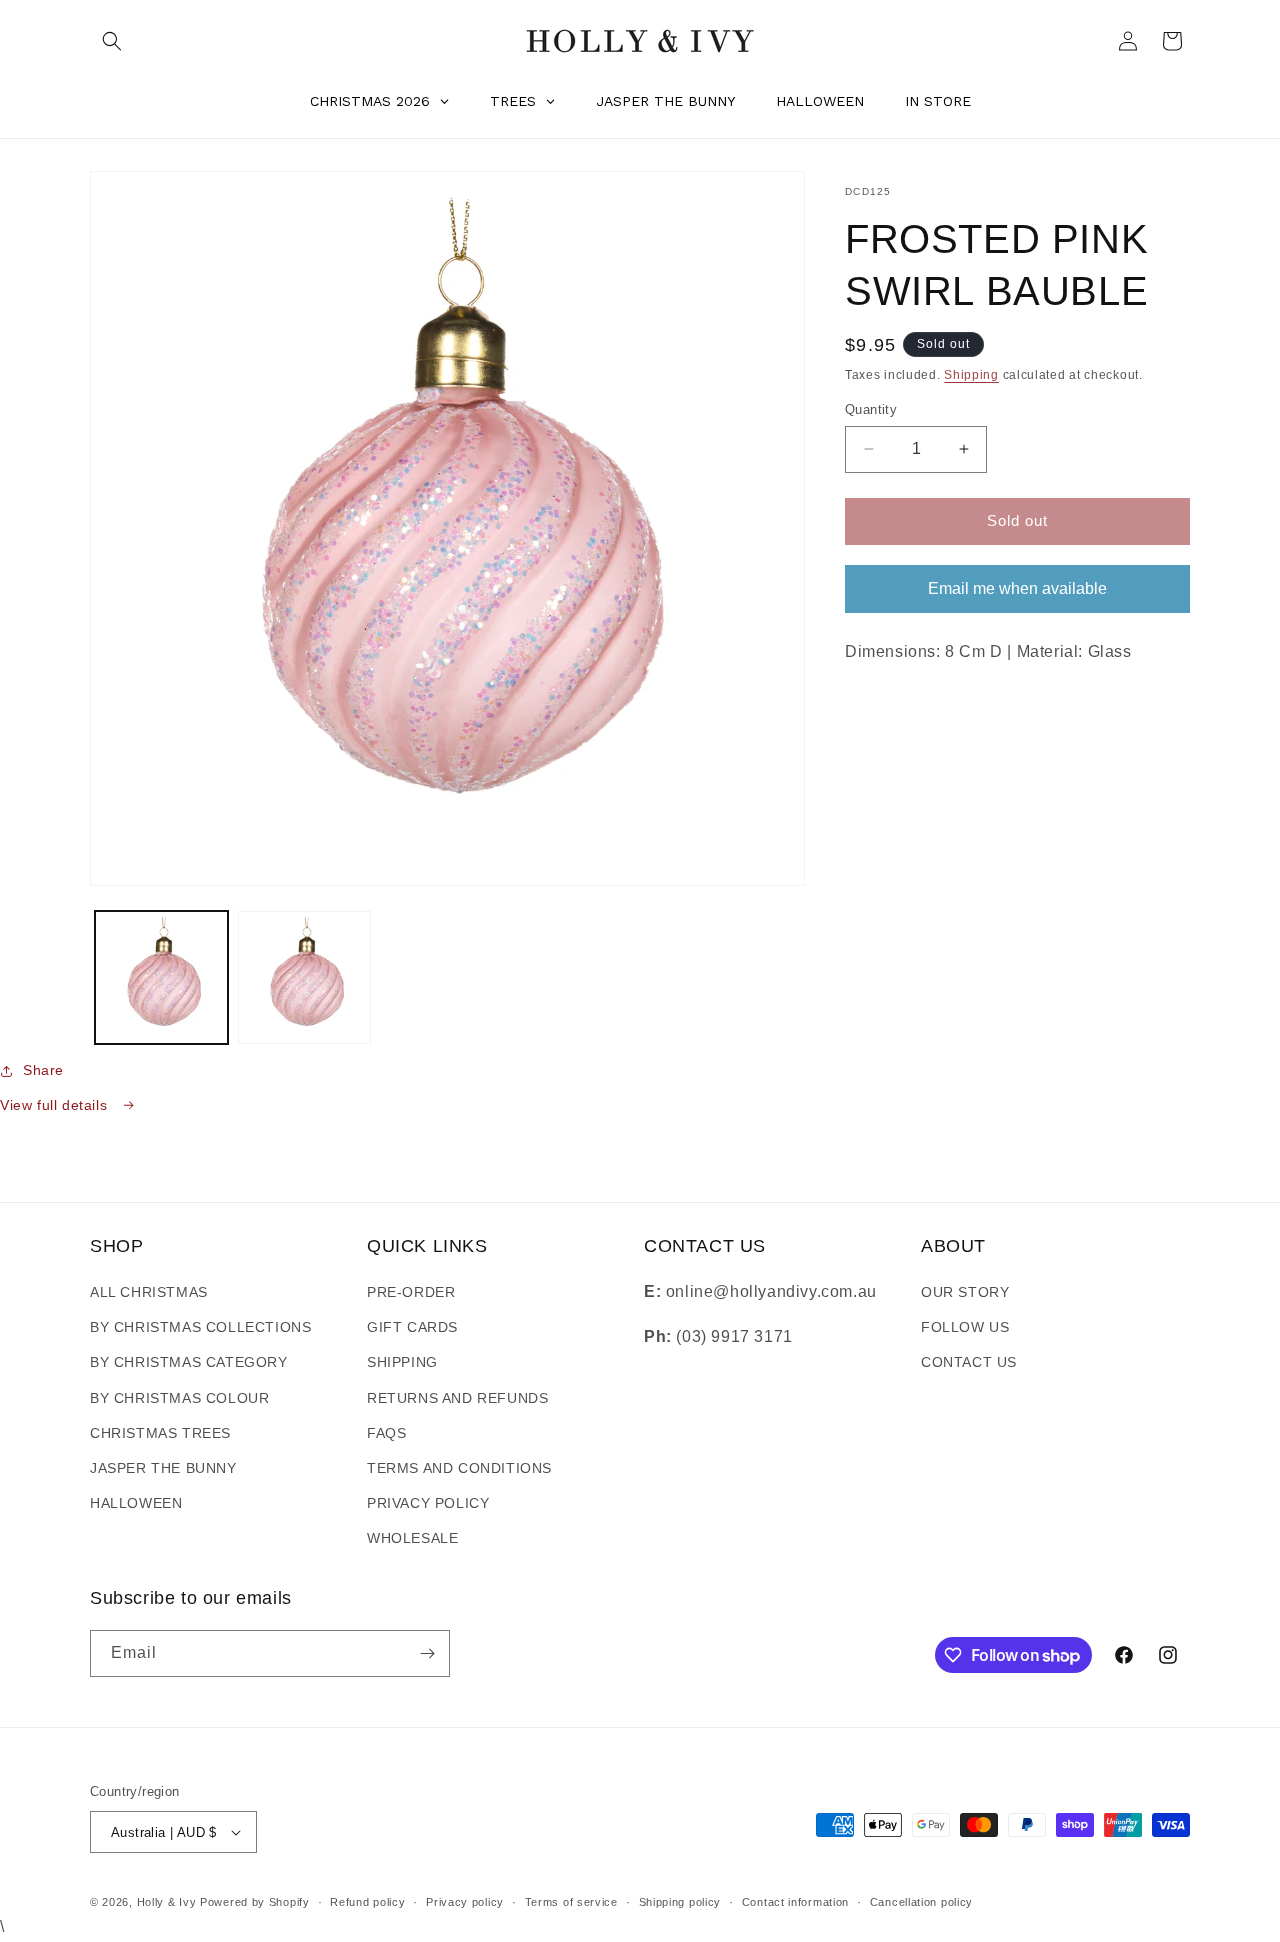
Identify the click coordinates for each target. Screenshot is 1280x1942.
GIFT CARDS (412, 1327)
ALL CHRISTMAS (149, 1292)
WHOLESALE (412, 1538)
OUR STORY (965, 1292)
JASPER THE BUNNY (163, 1468)
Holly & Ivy (168, 1902)
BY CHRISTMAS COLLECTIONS (200, 1327)
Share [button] (43, 1070)
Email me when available (1017, 587)
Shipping (971, 375)
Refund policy (367, 1902)
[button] (112, 41)
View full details (56, 1105)
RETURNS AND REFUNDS (457, 1398)
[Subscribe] (427, 1653)
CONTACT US (969, 1362)
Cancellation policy (921, 1902)
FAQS (386, 1433)
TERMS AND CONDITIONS (459, 1468)
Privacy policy (465, 1902)
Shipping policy (680, 1902)
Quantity (871, 409)
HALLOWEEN (136, 1503)
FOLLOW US (965, 1327)
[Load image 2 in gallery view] (304, 977)
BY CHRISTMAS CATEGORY (189, 1362)
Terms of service (571, 1902)
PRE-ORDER (411, 1292)
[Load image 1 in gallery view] (161, 977)
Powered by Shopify (255, 1902)
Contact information (795, 1902)
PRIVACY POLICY (428, 1503)
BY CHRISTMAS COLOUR (179, 1398)
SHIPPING (402, 1362)
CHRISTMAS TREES (160, 1433)
